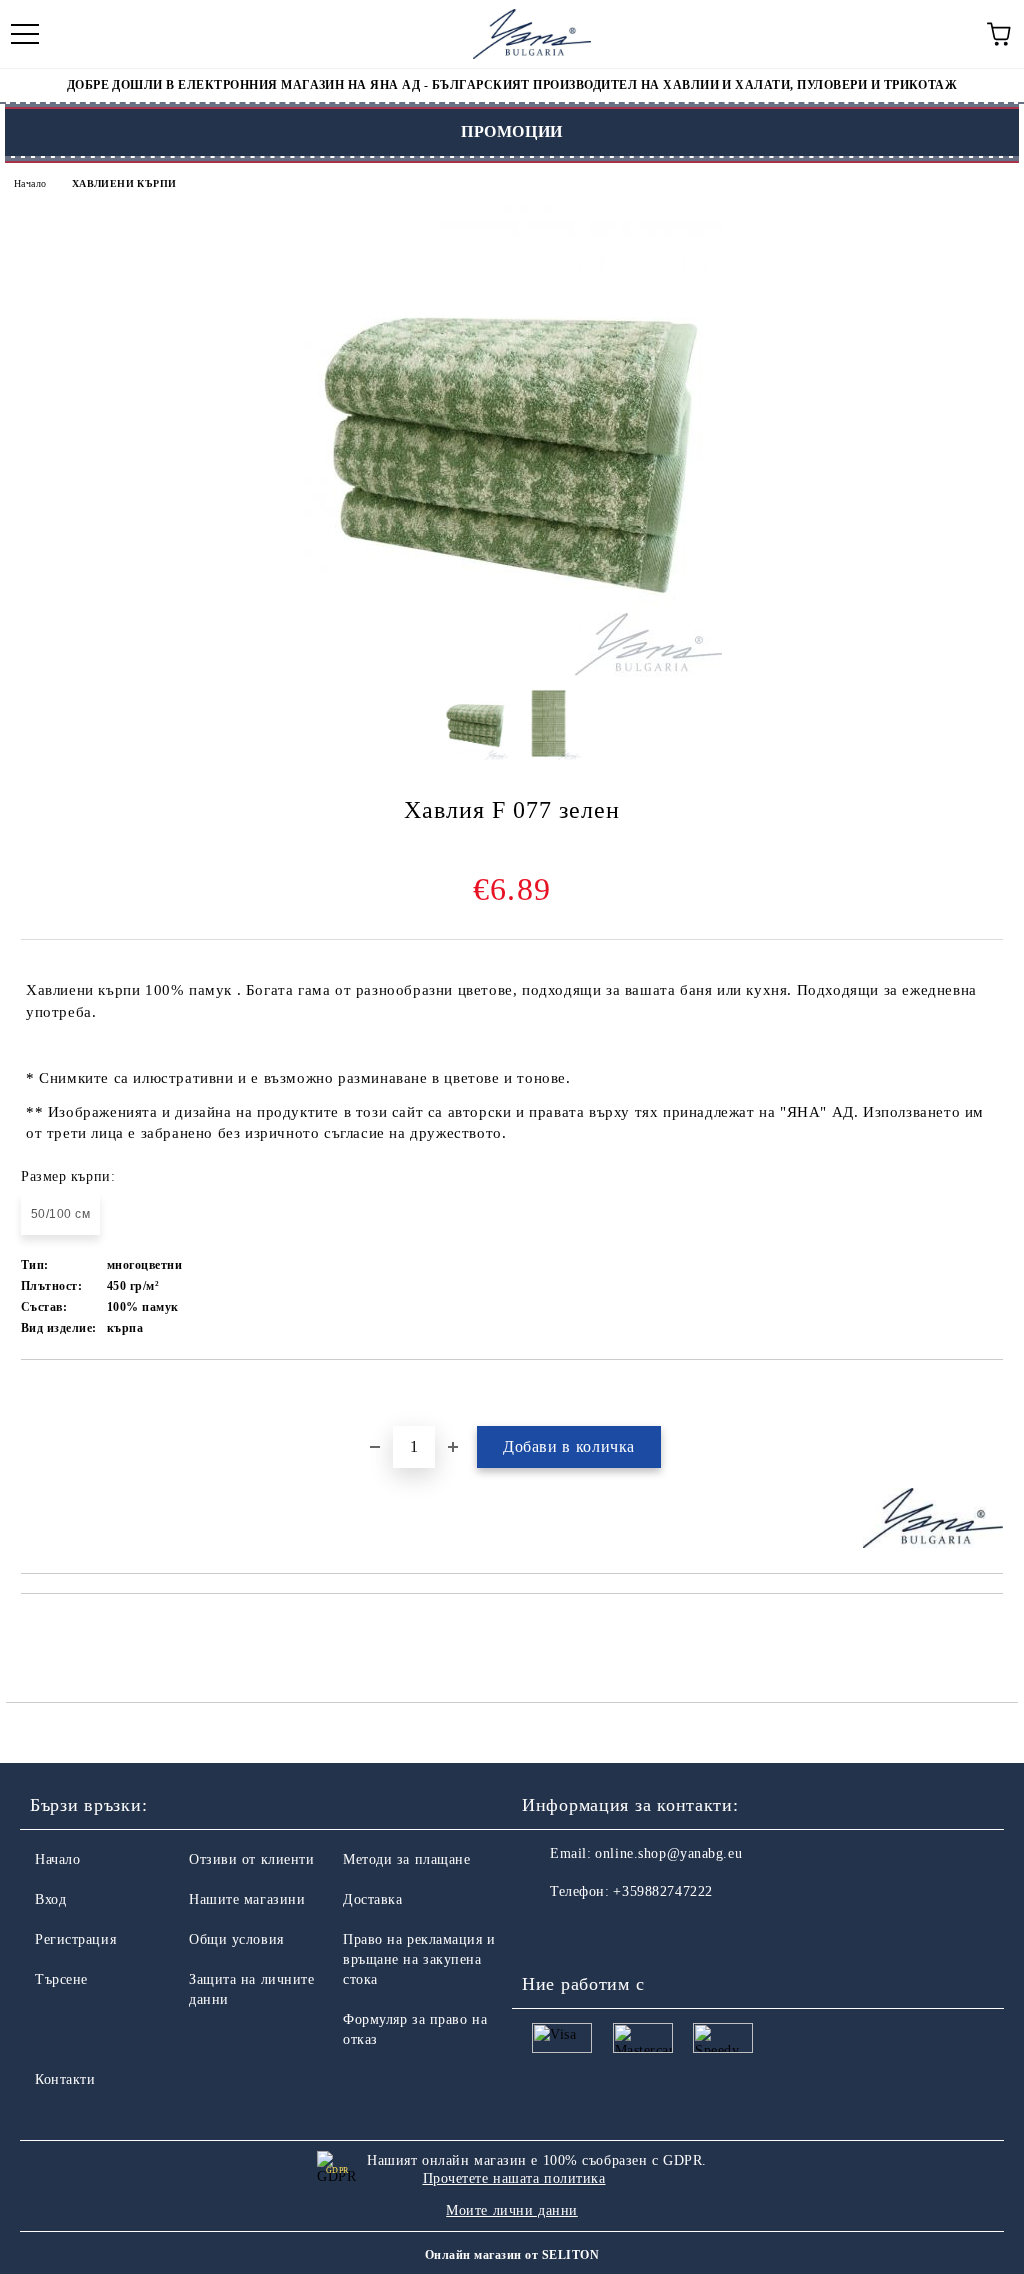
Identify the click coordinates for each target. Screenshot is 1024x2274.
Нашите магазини (247, 1899)
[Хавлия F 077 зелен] (512, 672)
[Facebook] (548, 1932)
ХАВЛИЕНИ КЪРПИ (124, 183)
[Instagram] (592, 1932)
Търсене (61, 1979)
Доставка (372, 1899)
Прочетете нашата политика (514, 2178)
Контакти (65, 2079)
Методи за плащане (407, 1859)
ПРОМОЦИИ (512, 131)
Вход (50, 1899)
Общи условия (236, 1939)
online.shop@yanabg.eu (668, 1853)
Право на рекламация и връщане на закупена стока (419, 1959)
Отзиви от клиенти (252, 1859)
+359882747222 (662, 1891)
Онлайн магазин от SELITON (512, 2255)
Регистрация (75, 1939)
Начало (30, 183)
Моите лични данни (512, 2210)
